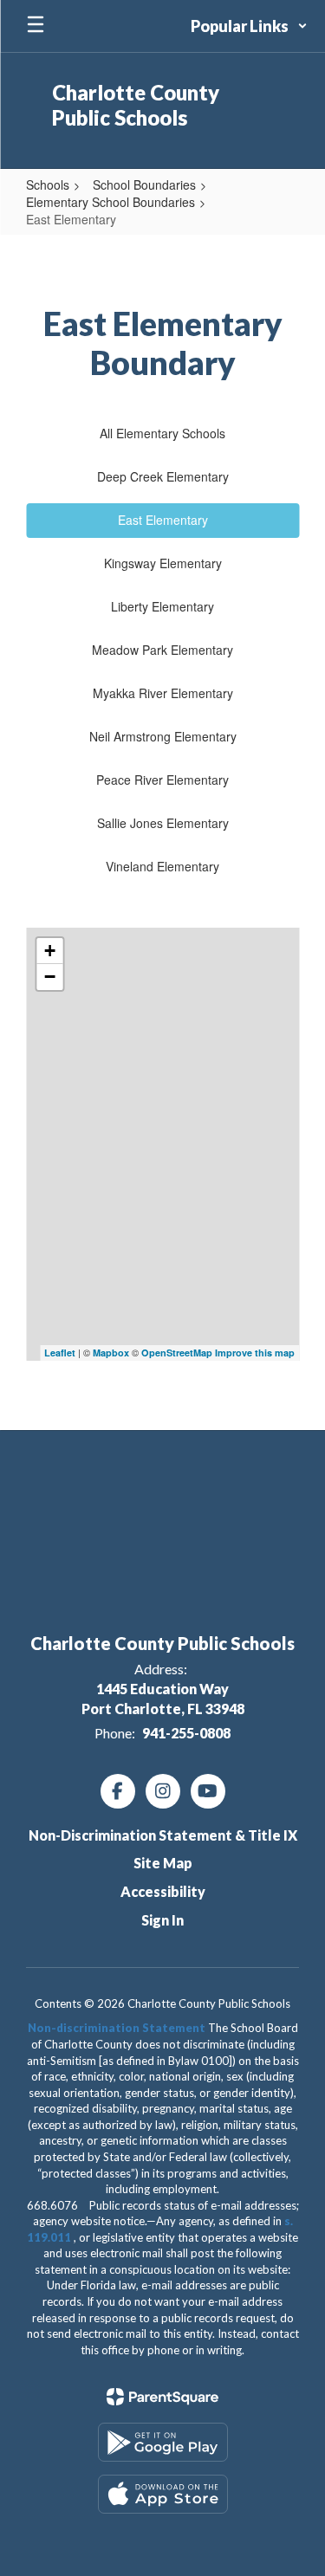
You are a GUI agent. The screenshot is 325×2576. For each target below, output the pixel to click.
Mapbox (111, 1353)
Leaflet (60, 1353)
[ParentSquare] (162, 2397)
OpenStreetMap (177, 1353)
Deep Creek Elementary (163, 476)
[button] (249, 26)
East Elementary (163, 520)
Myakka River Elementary (163, 693)
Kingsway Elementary (163, 563)
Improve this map (255, 1353)
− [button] (50, 977)
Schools (48, 184)
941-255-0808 (186, 1733)
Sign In (162, 1920)
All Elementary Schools (162, 433)
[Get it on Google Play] (163, 2442)
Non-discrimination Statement (117, 2028)
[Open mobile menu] (36, 26)
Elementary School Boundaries (110, 202)
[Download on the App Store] (163, 2494)
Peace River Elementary (162, 780)
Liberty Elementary (162, 606)
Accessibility (163, 1891)
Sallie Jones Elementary (163, 823)
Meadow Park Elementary (162, 650)
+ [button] (50, 951)
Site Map (163, 1863)
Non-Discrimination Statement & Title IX (163, 1835)
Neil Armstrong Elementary (163, 736)
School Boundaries (144, 184)
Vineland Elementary (162, 866)
